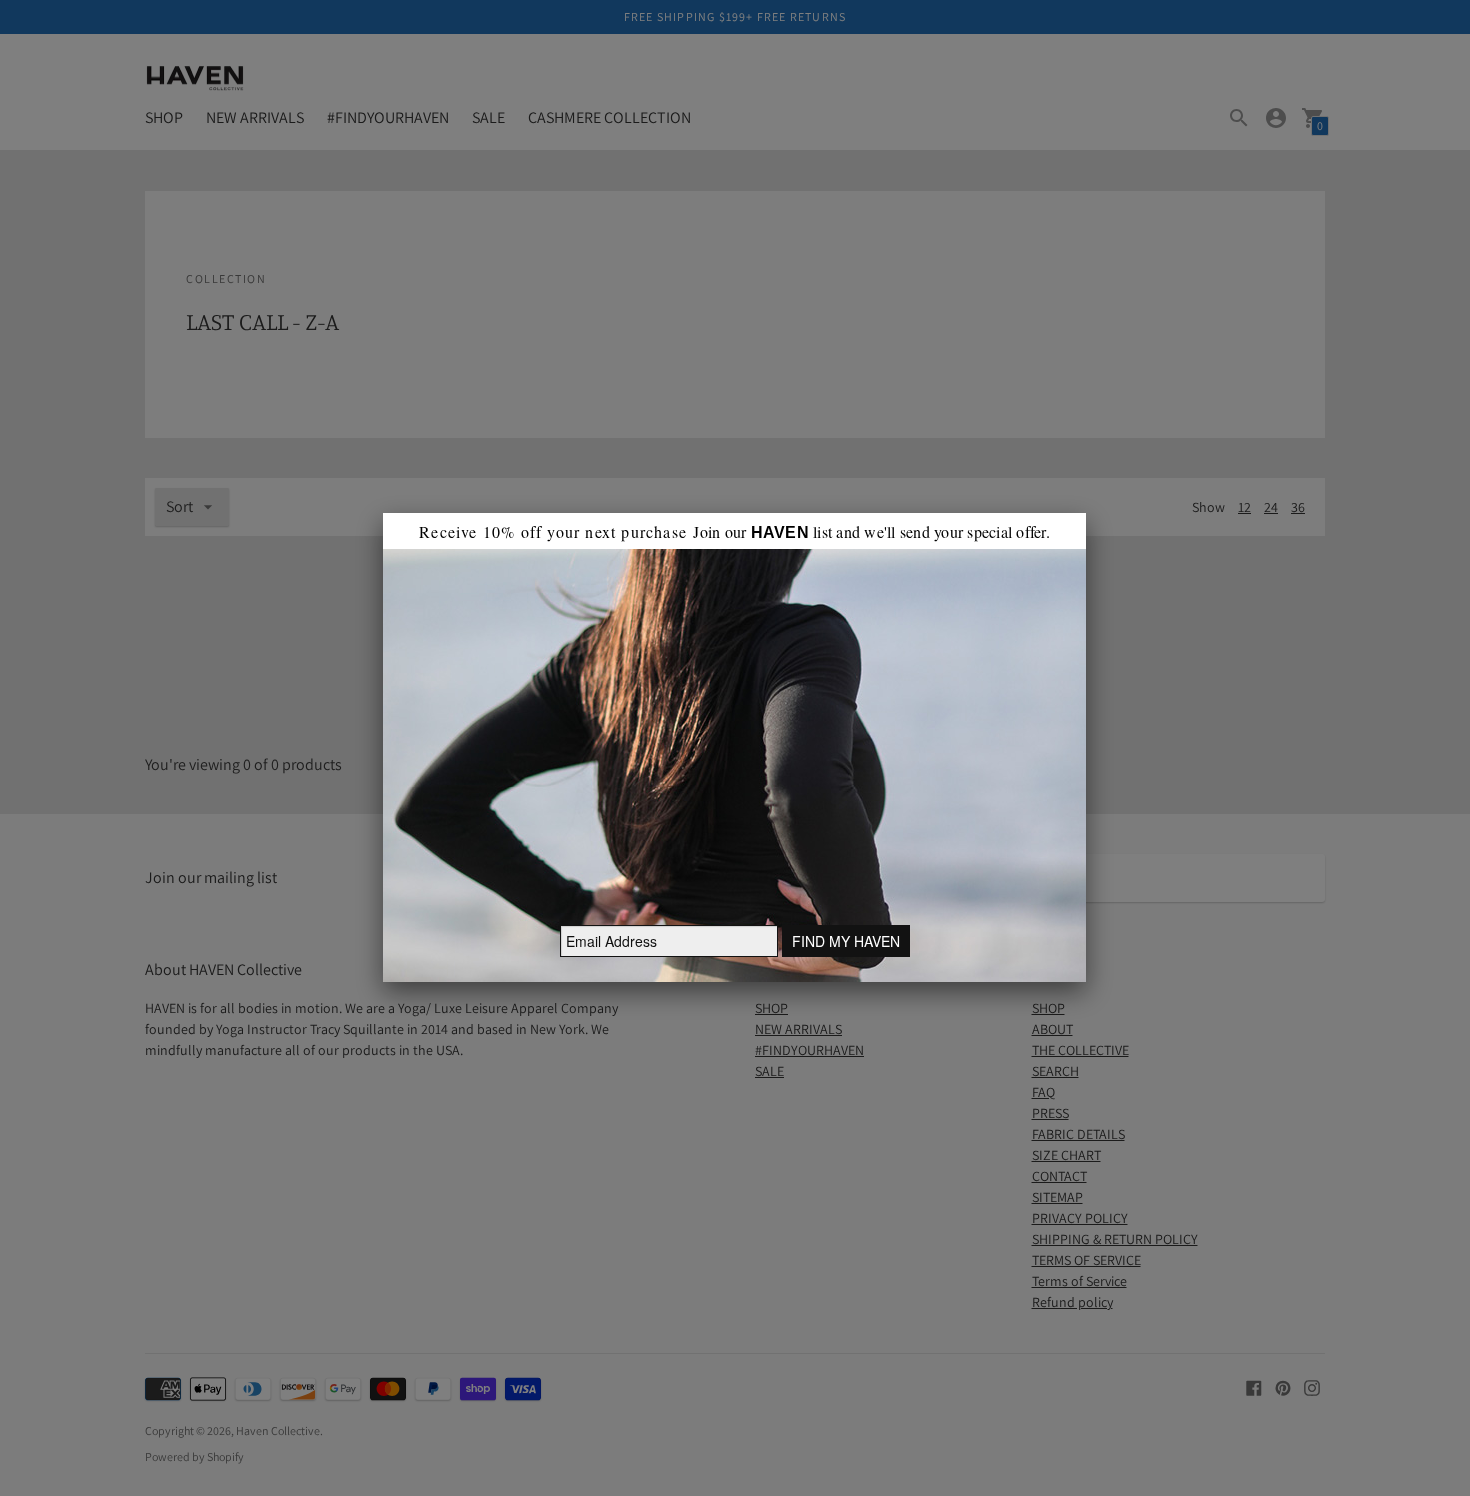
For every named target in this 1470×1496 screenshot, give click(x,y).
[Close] (1086, 513)
